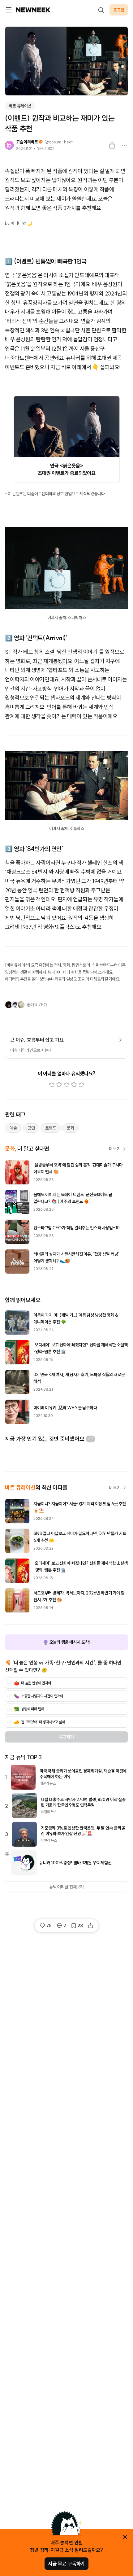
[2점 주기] (59, 1085)
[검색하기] (101, 10)
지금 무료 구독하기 (66, 2564)
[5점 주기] (81, 1085)
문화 (71, 1128)
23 (80, 1926)
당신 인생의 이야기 (77, 652)
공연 (31, 1128)
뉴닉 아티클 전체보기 (66, 1887)
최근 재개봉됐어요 (52, 661)
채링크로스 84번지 (27, 872)
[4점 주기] (74, 1085)
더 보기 (115, 1149)
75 (49, 1926)
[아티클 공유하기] (112, 145)
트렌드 (51, 1128)
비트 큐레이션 (20, 106)
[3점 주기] (66, 1085)
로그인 (119, 10)
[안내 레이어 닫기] (125, 2537)
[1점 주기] (52, 1085)
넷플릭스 (64, 927)
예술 (13, 1128)
